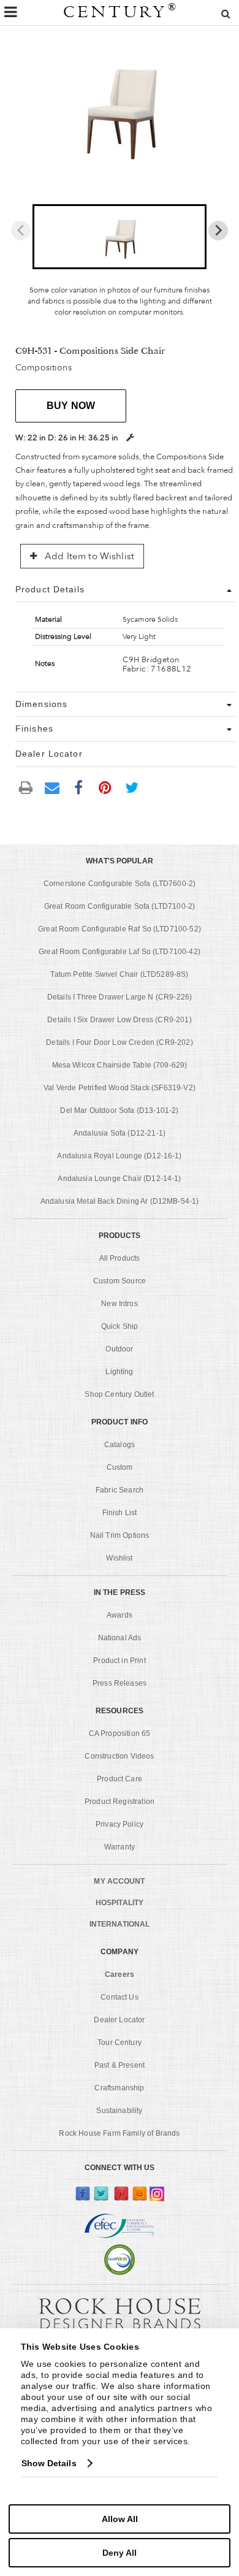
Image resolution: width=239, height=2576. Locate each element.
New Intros (120, 1304)
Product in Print (120, 1661)
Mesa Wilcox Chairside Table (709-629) (120, 1065)
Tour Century (120, 2043)
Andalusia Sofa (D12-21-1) (120, 1133)
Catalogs (120, 1445)
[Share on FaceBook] (78, 787)
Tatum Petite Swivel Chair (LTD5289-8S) (119, 974)
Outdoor (119, 1349)
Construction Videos (119, 1756)
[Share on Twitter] (132, 787)
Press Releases (120, 1683)
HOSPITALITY (120, 1903)
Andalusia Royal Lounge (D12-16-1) (119, 1156)
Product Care (120, 1779)
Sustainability (119, 2111)
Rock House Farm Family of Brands (119, 2133)
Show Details (49, 2463)
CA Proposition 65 (120, 1733)
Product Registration (120, 1802)
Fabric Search (120, 1490)
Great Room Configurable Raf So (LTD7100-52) (120, 929)
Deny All (120, 2553)
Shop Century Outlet (119, 1394)
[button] (119, 237)
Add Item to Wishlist (88, 556)
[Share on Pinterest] (105, 787)
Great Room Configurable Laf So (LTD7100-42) (120, 952)
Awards (120, 1615)
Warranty (120, 1847)
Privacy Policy (120, 1824)
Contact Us (120, 1997)
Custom (120, 1467)
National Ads (120, 1638)
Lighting (119, 1372)
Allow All (120, 2519)
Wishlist (119, 1558)
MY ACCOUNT (119, 1881)
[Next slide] (218, 231)
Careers (120, 1974)
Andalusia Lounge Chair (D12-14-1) (119, 1179)
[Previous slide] (21, 231)
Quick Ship (120, 1326)
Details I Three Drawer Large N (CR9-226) (120, 997)
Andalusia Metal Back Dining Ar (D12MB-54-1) (120, 1201)
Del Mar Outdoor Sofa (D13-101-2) (119, 1110)
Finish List (120, 1513)
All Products (120, 1258)
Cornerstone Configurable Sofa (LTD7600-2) (120, 884)
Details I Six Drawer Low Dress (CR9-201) (119, 1020)
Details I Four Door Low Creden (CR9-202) (119, 1042)
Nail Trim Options (120, 1535)
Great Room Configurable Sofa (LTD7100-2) (120, 906)
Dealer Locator (119, 2020)
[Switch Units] (130, 438)
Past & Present (120, 2065)
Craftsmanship (119, 2088)
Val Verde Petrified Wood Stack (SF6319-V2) (120, 1088)
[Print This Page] (26, 787)
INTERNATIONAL (120, 1924)
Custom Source (120, 1281)
